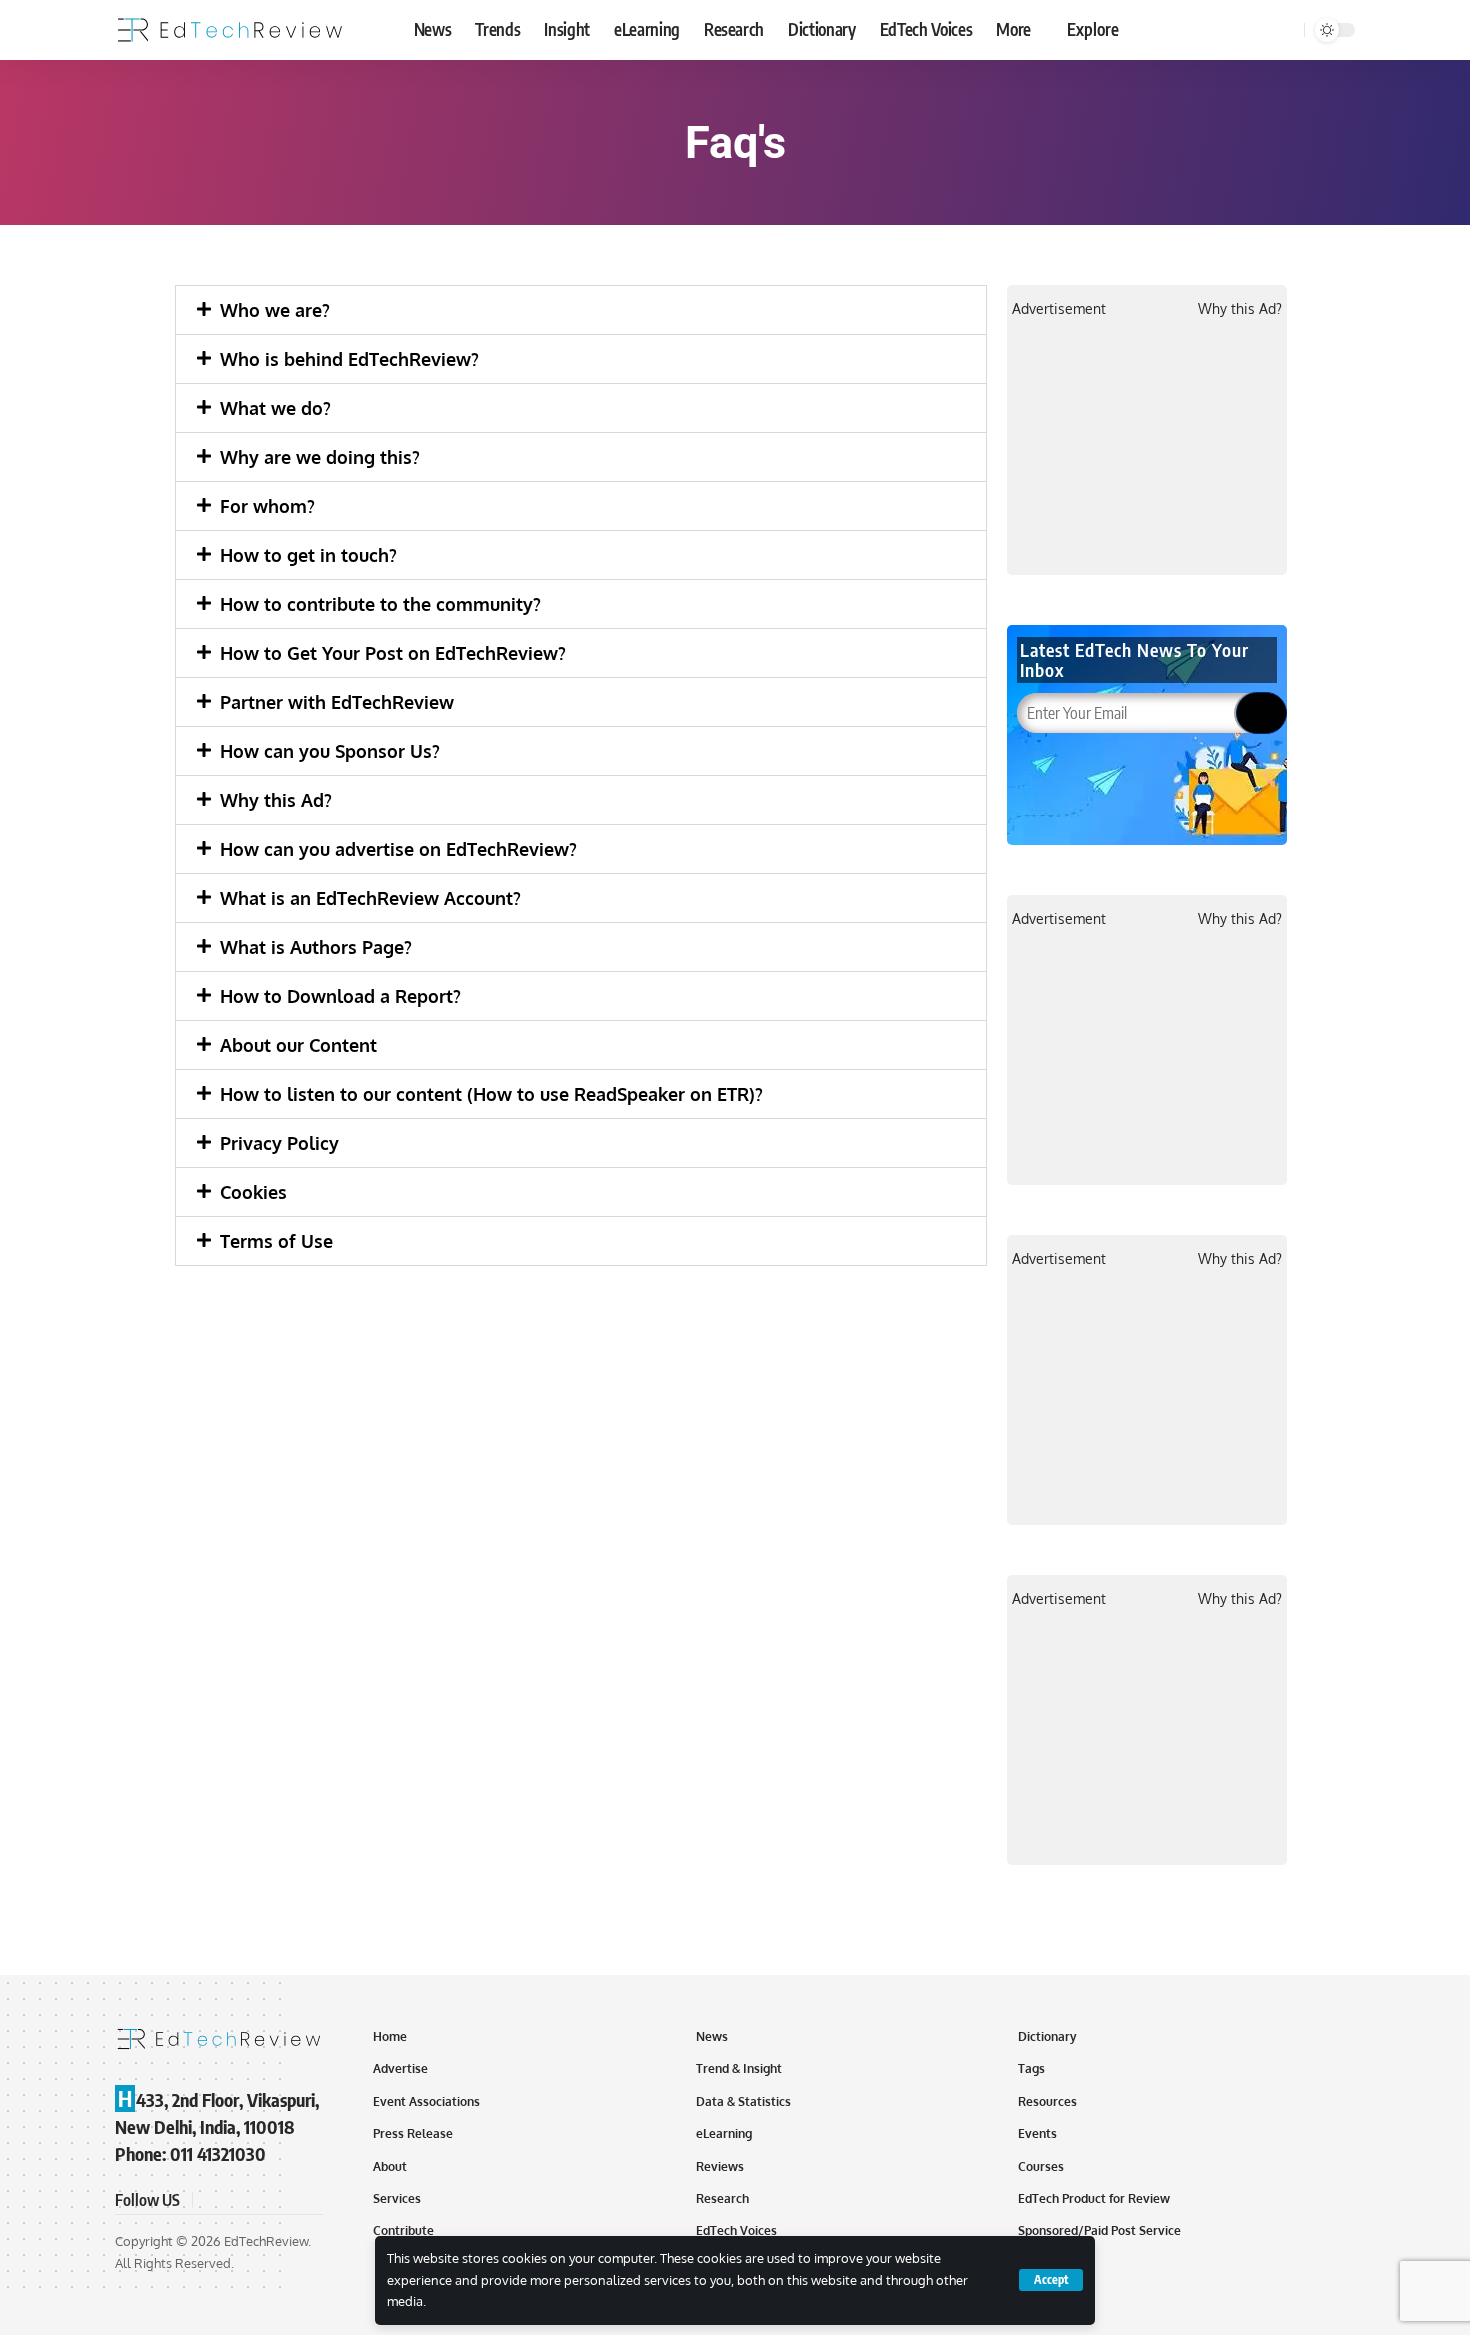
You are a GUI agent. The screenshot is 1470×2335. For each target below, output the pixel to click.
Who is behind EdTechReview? (349, 359)
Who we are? (275, 310)
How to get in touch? (308, 555)
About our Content (298, 1045)
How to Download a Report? (340, 996)
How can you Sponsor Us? (330, 751)
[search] (1286, 30)
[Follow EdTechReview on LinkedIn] (307, 2200)
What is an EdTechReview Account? (370, 898)
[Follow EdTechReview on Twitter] (235, 2200)
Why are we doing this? (320, 457)
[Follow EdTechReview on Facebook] (211, 2200)
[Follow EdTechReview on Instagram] (283, 2200)
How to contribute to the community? (380, 604)
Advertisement (1059, 308)
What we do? (275, 408)
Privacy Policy (279, 1143)
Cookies (253, 1192)
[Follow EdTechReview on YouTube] (259, 2200)
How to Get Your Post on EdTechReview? (393, 653)
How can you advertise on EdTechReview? (398, 849)
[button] (581, 310)
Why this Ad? (276, 800)
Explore (1093, 29)
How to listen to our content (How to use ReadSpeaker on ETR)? (491, 1094)
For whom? (267, 506)
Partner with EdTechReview (337, 702)
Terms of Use (276, 1241)
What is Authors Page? (316, 947)
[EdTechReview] (230, 30)
